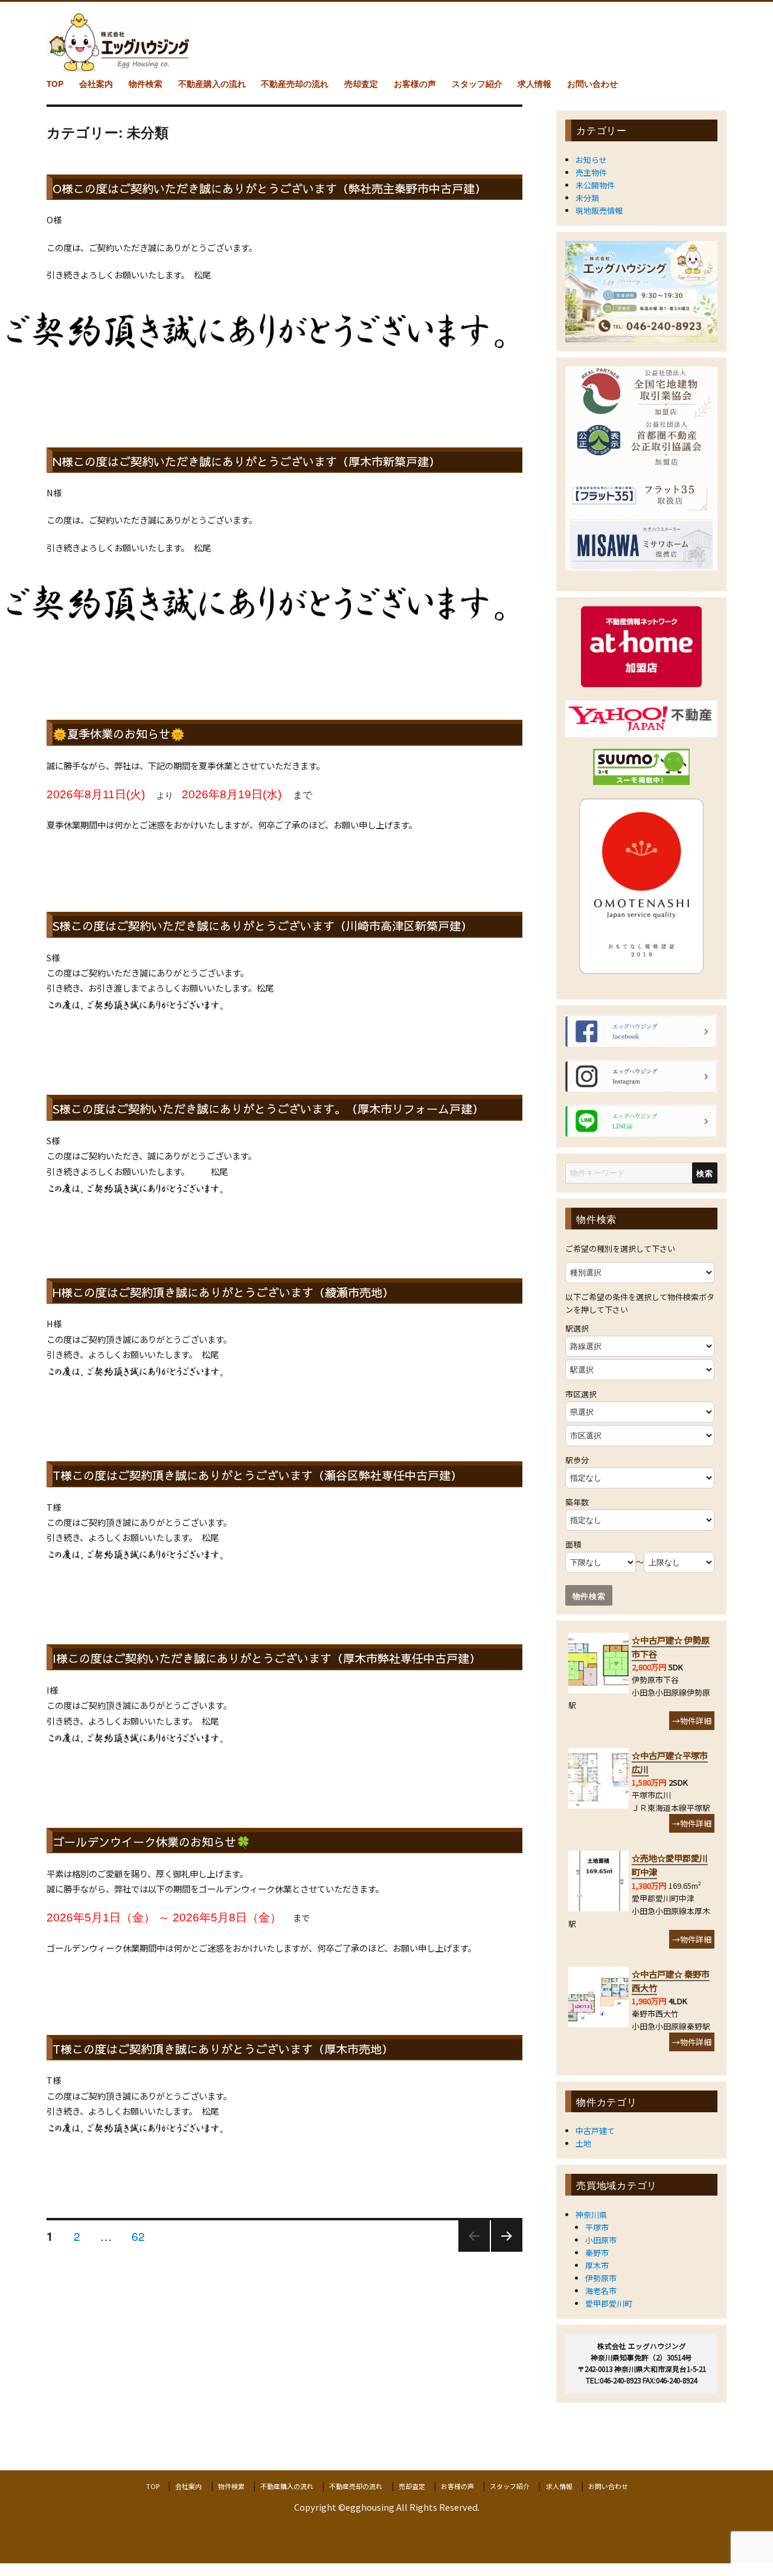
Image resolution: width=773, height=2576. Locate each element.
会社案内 (96, 84)
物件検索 (146, 84)
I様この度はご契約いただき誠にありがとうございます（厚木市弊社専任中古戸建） (267, 1658)
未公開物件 (595, 185)
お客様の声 (415, 84)
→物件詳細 (692, 1721)
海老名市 (601, 2291)
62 (139, 2237)
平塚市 (597, 2227)
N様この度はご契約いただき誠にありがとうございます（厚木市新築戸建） (246, 461)
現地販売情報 (599, 210)
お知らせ (591, 160)
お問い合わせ (592, 84)
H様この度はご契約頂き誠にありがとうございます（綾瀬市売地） (223, 1292)
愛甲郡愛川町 (609, 2303)
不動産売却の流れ (295, 84)
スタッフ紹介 (477, 84)
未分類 (587, 198)
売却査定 (361, 84)
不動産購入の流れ (212, 84)
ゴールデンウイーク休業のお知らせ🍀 (152, 1842)
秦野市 (597, 2253)
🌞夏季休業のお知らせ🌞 (119, 734)
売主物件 (591, 172)
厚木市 (597, 2265)
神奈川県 (591, 2215)
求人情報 (534, 84)
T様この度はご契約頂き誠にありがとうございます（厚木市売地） (223, 2049)
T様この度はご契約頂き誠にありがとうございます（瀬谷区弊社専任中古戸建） (257, 1475)
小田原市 (601, 2240)
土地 (583, 2143)
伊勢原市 (601, 2278)
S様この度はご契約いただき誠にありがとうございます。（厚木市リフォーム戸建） (268, 1109)
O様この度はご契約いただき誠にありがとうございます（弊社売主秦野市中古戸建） (269, 188)
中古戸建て (595, 2131)
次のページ (503, 2251)
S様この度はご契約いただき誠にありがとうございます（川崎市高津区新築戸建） (262, 926)
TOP (55, 84)
